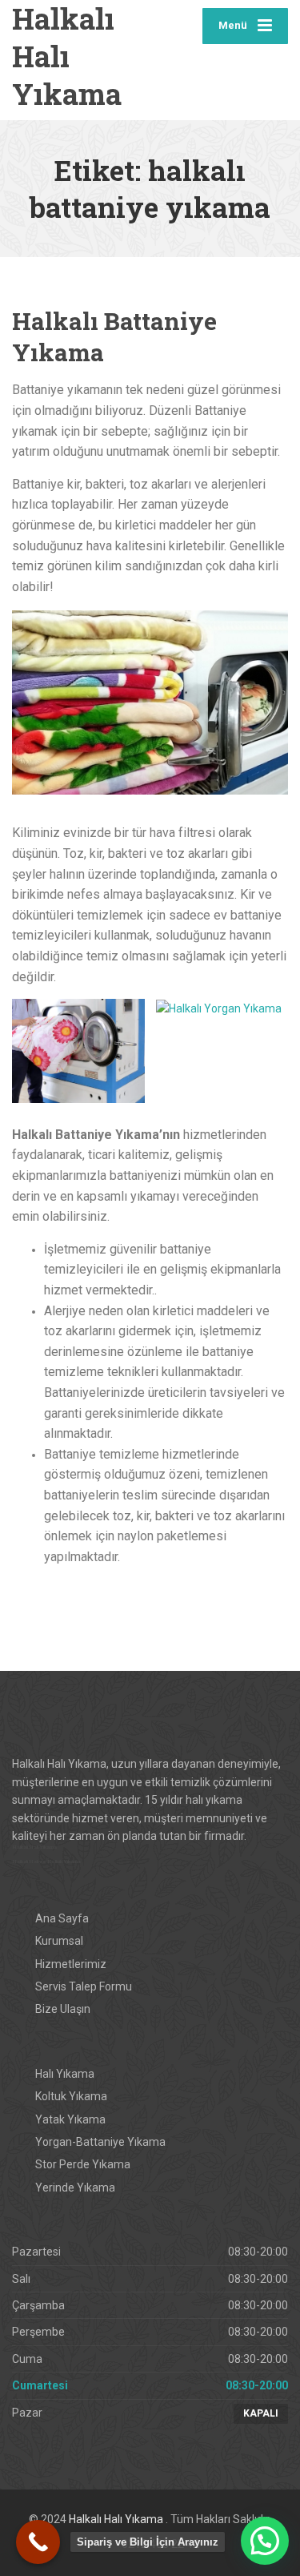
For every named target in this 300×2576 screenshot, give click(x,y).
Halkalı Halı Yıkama (117, 2519)
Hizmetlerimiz (71, 1964)
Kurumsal (59, 1941)
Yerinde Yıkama (75, 2188)
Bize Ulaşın (63, 2009)
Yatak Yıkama (70, 2119)
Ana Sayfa (62, 1918)
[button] (265, 2541)
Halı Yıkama (65, 2074)
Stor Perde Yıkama (83, 2164)
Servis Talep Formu (84, 1986)
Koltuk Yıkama (71, 2096)
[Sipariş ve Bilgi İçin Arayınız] (38, 2542)
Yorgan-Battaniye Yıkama (100, 2142)
